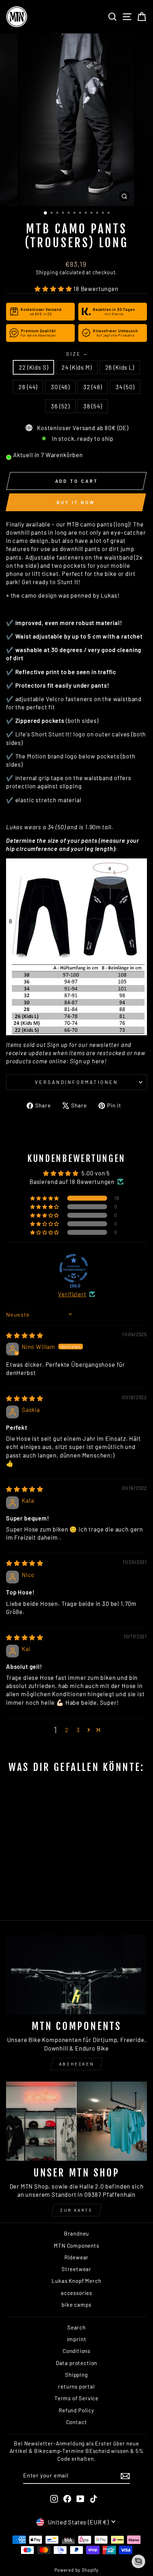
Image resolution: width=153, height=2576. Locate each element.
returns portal (76, 2386)
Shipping (47, 272)
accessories (76, 2293)
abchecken (76, 2064)
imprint (77, 2339)
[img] (25, 1335)
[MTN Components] (76, 1975)
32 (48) (93, 387)
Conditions (76, 2351)
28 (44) (28, 387)
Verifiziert (72, 1294)
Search (76, 2327)
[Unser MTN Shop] (76, 2121)
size (76, 354)
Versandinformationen (76, 1082)
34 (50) (125, 387)
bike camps (76, 2305)
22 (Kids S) (33, 367)
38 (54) (93, 406)
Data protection (76, 2363)
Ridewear (77, 2257)
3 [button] (78, 1730)
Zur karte (76, 2210)
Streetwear (76, 2269)
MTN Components (76, 2246)
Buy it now (76, 502)
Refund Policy (76, 2410)
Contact (77, 2422)
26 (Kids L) (120, 367)
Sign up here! (88, 1061)
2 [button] (67, 1730)
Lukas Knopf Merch (76, 2281)
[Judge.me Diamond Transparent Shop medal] (74, 1268)
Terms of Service (76, 2398)
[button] (54, 289)
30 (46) (60, 387)
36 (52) (60, 406)
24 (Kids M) (76, 367)
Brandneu (77, 2233)
